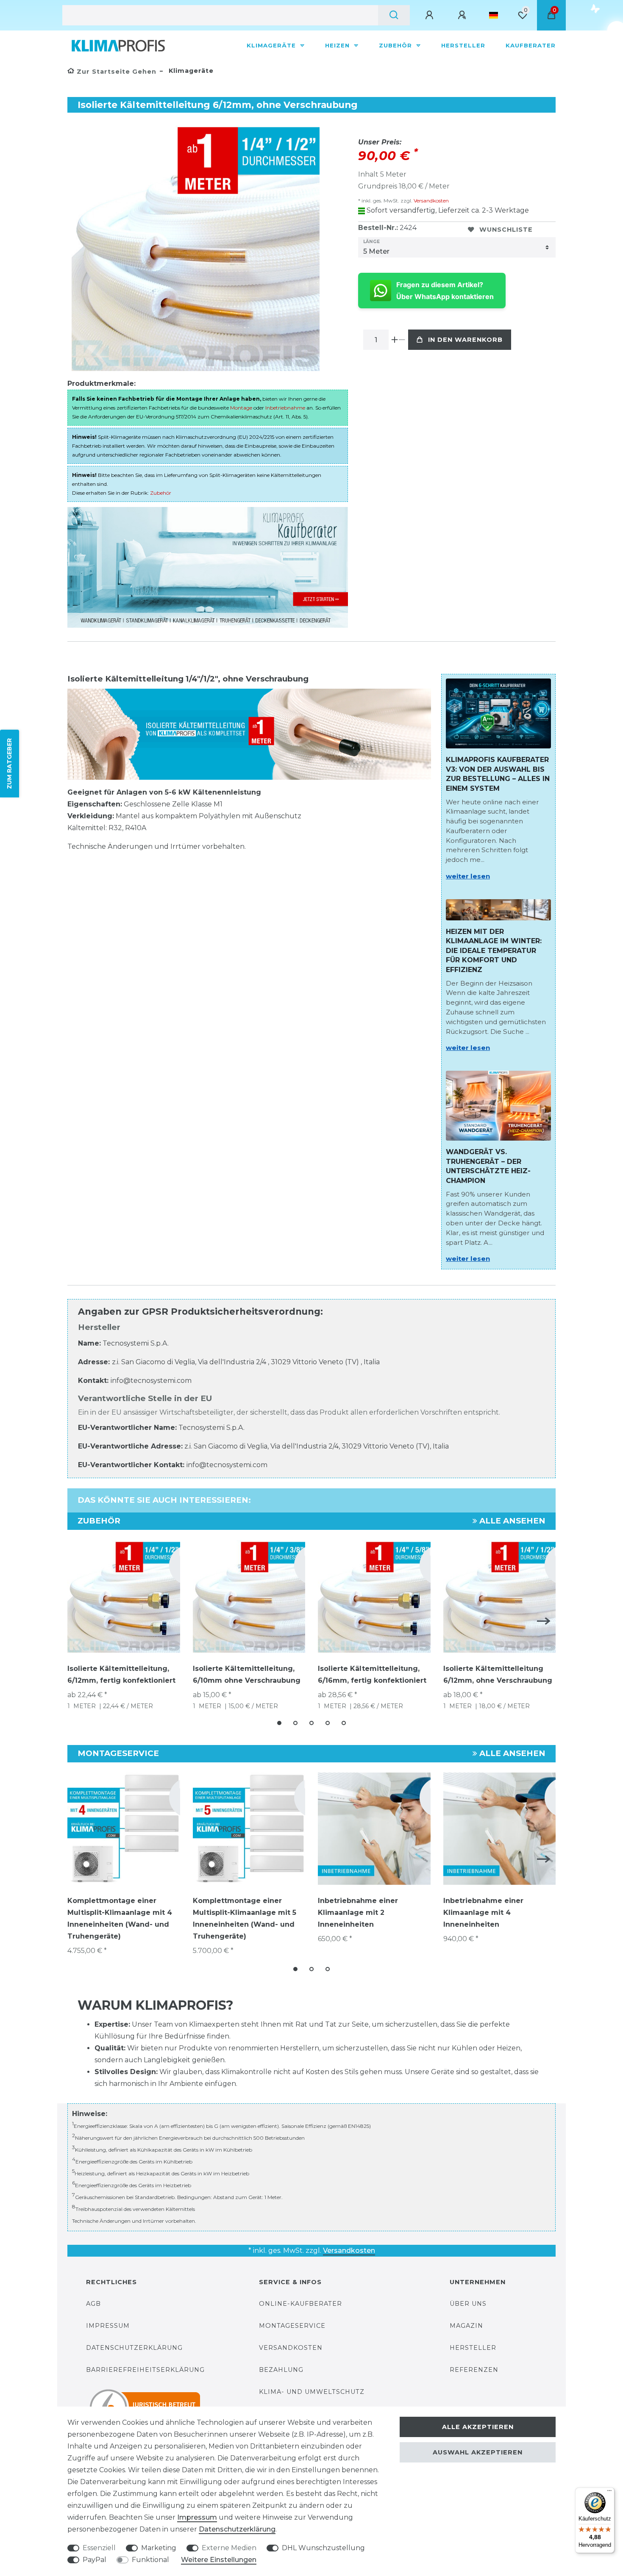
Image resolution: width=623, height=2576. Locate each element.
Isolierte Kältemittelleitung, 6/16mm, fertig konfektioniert (372, 1674)
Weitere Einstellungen (219, 2560)
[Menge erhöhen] (395, 340)
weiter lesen (468, 876)
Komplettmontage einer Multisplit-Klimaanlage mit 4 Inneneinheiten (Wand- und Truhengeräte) (120, 1918)
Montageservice (292, 2326)
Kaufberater (531, 45)
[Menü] (609, 2493)
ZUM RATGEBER (9, 763)
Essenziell (99, 2548)
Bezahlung (281, 2370)
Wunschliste (506, 230)
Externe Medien (229, 2548)
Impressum (108, 2326)
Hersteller (463, 45)
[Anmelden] (431, 15)
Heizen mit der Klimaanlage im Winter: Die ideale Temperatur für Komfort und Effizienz (494, 951)
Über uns (468, 2304)
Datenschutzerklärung (134, 2348)
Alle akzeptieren (478, 2427)
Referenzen (474, 2370)
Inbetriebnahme (285, 408)
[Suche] (394, 15)
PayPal (95, 2560)
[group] (124, 1829)
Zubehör (396, 45)
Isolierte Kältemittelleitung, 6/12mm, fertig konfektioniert (121, 1674)
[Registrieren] (463, 15)
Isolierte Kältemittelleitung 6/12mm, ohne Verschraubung (498, 1674)
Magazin (466, 2326)
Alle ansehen (511, 1521)
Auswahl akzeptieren (478, 2452)
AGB (93, 2304)
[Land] (494, 15)
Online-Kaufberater (300, 2304)
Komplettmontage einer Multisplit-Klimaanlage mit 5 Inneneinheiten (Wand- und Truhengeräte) (245, 1918)
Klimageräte (272, 45)
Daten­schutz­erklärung (237, 2529)
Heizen (338, 45)
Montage (241, 408)
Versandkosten (431, 201)
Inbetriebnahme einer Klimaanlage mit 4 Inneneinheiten (483, 1913)
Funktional (150, 2560)
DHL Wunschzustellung (323, 2548)
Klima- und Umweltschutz (312, 2392)
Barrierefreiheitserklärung (145, 2370)
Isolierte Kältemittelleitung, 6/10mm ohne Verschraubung (247, 1674)
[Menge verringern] (402, 340)
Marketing (159, 2548)
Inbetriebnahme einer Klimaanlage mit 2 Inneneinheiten (358, 1913)
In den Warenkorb (465, 340)
